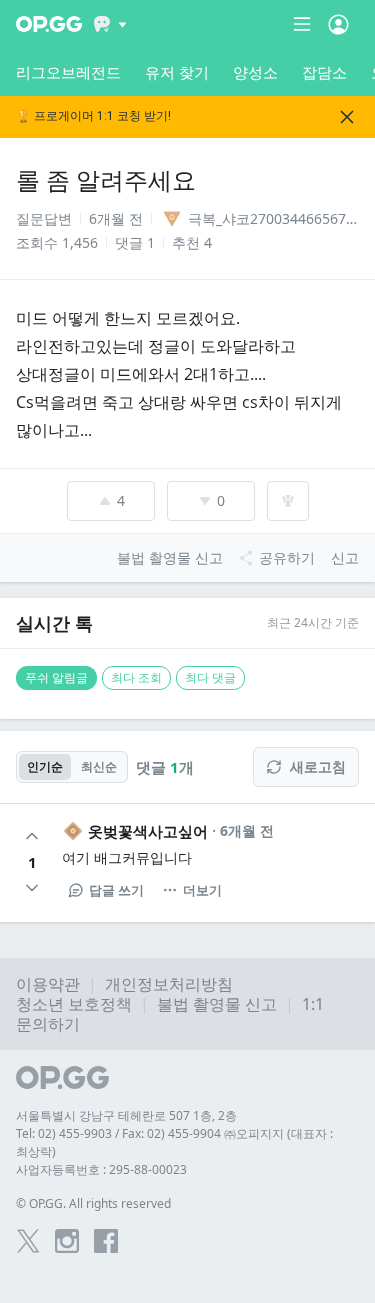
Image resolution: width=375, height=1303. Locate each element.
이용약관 (48, 984)
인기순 (45, 766)
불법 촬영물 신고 (217, 1004)
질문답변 (44, 218)
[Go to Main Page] (49, 24)
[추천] (32, 836)
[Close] (347, 117)
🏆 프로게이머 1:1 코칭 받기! (93, 116)
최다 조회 (136, 677)
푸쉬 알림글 (56, 677)
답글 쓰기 (116, 890)
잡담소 (324, 72)
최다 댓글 (210, 677)
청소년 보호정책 (74, 1004)
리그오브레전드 (68, 72)
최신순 (99, 766)
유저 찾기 (177, 72)
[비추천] (32, 888)
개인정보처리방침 (169, 984)
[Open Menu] (338, 24)
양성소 (255, 72)
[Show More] (110, 24)
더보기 (202, 890)
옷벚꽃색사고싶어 (148, 831)
